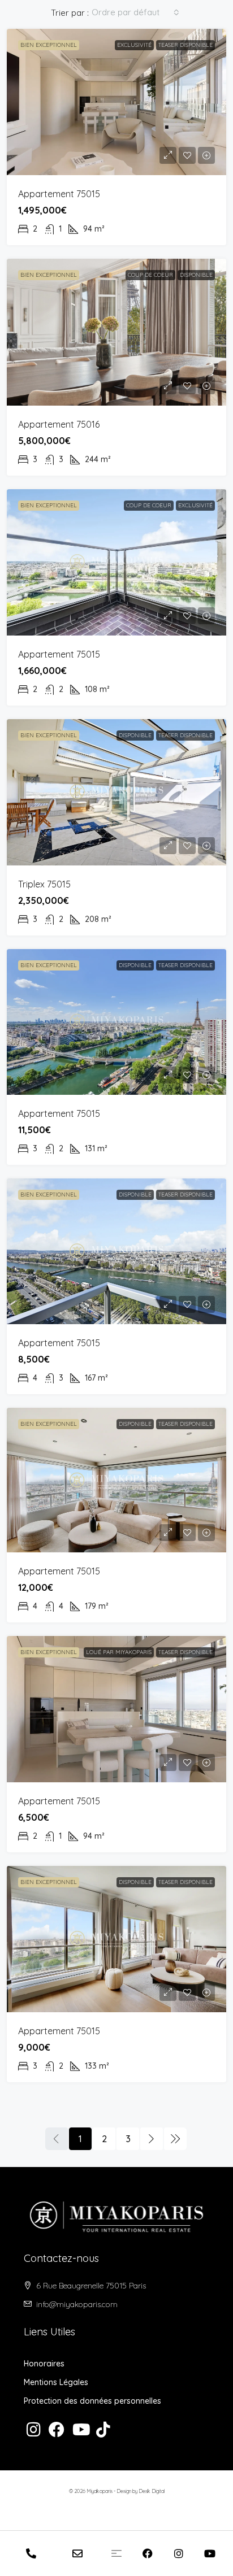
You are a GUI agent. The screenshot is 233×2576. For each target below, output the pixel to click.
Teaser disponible (185, 45)
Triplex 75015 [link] (44, 884)
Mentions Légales (56, 2382)
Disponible (196, 275)
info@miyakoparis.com (77, 2304)
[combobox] (135, 12)
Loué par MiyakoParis (119, 1652)
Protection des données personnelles (92, 2401)
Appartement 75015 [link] (59, 194)
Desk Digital (152, 2491)
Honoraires (44, 2364)
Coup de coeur (150, 275)
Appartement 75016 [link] (59, 424)
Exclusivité (134, 45)
